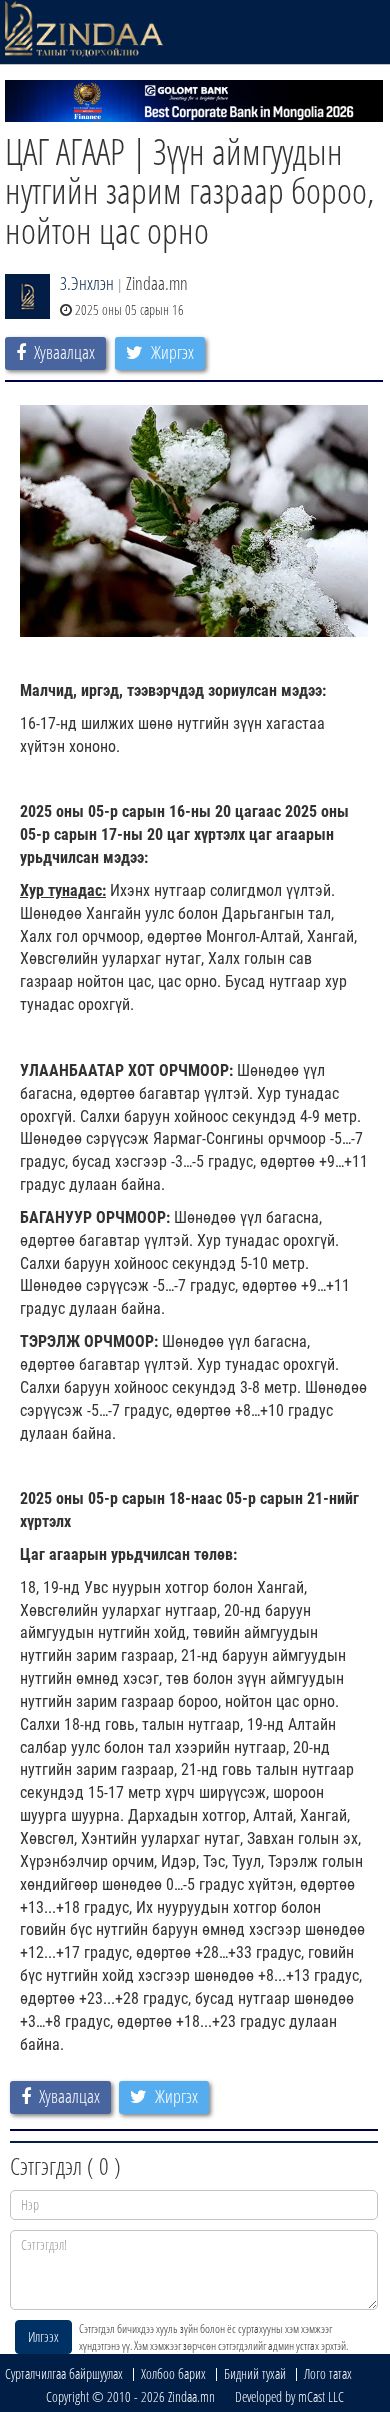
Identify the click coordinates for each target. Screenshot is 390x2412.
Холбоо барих (173, 2373)
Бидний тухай (255, 2373)
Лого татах (328, 2373)
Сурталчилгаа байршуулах (64, 2373)
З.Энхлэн (87, 283)
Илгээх (43, 2336)
